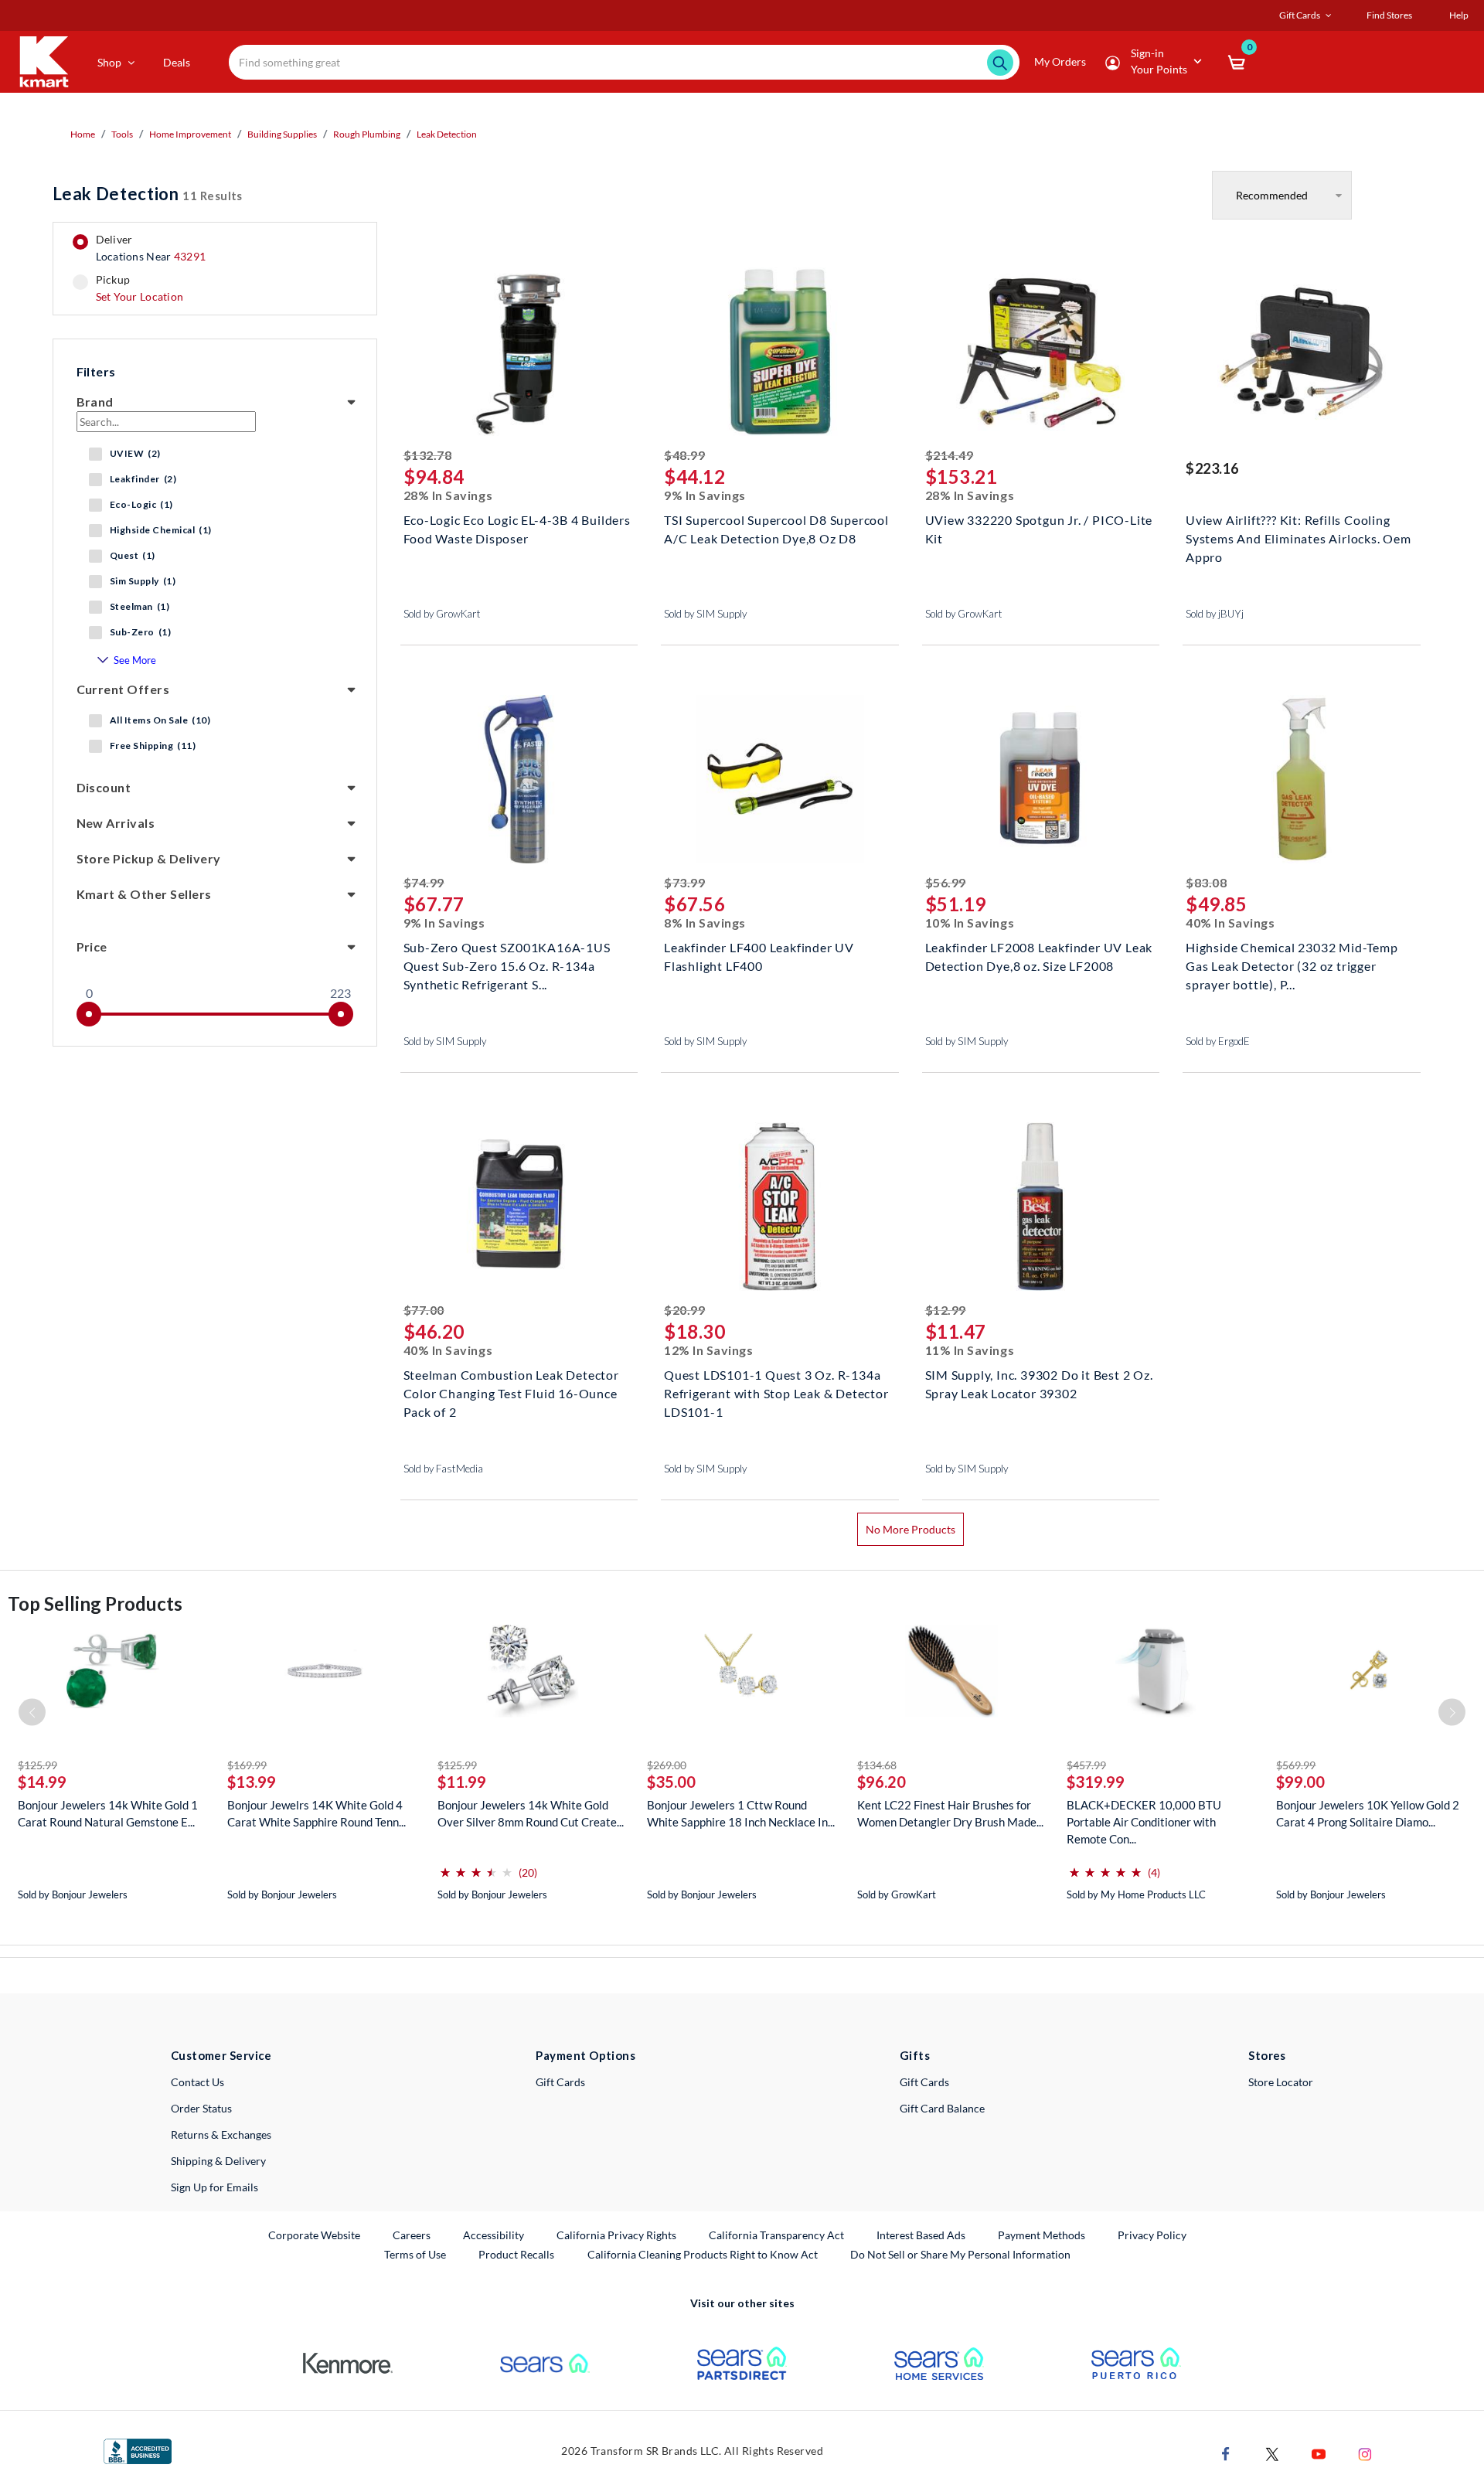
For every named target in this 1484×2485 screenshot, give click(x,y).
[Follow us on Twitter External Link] (1272, 2453)
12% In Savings (709, 1350)
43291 (190, 256)
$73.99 (684, 882)
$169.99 (247, 1765)
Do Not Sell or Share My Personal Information (960, 2254)
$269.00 (667, 1765)
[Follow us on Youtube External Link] (1319, 2453)
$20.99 (684, 1310)
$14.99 (42, 1782)
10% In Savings (970, 923)
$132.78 (428, 455)
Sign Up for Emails (214, 2187)
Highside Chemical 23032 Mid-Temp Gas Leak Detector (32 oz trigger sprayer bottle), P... (1292, 964)
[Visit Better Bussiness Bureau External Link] (138, 2451)
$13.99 (252, 1782)
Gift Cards (560, 2082)
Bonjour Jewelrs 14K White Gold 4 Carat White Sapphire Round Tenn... (317, 1813)
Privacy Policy (1152, 2235)
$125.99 (37, 1765)
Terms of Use (415, 2254)
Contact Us (197, 2082)
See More (135, 660)
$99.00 (1300, 1782)
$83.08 (1206, 882)
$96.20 (882, 1782)
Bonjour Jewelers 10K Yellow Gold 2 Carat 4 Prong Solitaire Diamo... (1368, 1813)
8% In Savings (705, 923)
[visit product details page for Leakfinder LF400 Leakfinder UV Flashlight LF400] (780, 781)
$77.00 (424, 1310)
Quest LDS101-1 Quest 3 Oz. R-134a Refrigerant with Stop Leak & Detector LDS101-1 (776, 1392)
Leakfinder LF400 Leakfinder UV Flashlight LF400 (759, 957)
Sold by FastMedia (443, 1469)
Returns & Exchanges (221, 2134)
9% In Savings (705, 495)
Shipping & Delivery (218, 2161)
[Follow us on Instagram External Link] (1365, 2453)
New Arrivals (116, 823)
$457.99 (1086, 1765)
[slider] (89, 1014)
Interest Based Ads (921, 2235)
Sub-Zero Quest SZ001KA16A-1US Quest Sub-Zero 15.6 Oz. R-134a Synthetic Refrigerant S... (507, 964)
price (92, 946)
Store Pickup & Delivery (149, 858)
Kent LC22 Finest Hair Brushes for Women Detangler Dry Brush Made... (950, 1813)
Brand (95, 402)
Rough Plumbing (367, 134)
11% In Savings (970, 1350)
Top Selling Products (95, 1603)
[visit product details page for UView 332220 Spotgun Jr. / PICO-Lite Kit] (1041, 354)
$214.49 (950, 455)
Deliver (151, 248)
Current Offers (123, 689)
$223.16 (1212, 468)
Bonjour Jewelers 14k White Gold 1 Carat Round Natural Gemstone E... (108, 1813)
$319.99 (1096, 1782)
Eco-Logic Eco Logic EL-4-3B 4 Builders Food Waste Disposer (517, 529)
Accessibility (494, 2235)
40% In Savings (1230, 923)
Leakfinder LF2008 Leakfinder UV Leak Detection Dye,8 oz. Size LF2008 (1039, 957)
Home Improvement (190, 134)
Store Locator (1281, 2082)
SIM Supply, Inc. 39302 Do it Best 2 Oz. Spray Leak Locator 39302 (1039, 1384)
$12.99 (946, 1310)
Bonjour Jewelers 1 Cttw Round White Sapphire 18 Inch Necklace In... (741, 1813)
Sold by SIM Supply (705, 614)
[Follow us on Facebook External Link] (1226, 2453)
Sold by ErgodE (1218, 1041)
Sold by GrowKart (442, 614)
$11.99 (462, 1782)
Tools (122, 134)
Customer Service (221, 2055)
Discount (104, 787)
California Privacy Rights (616, 2235)
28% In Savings (448, 495)
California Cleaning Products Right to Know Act (703, 2254)
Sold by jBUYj (1215, 614)
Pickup (140, 288)
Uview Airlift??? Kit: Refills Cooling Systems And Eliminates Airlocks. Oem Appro (1298, 537)
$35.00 (671, 1782)
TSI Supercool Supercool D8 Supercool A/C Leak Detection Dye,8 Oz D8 (776, 529)
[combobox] (625, 62)
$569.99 (1296, 1765)
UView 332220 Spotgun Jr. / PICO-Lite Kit (1039, 529)
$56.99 (946, 882)
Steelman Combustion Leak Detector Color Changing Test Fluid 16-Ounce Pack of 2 (511, 1392)
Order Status (201, 2108)
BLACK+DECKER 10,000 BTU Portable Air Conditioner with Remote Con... (1144, 1822)
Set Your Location (140, 296)
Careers (412, 2235)
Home (83, 134)
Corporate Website (315, 2235)
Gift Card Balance (942, 2108)
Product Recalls (517, 2254)
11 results (148, 194)
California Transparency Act (776, 2235)
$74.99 (424, 882)
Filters (96, 371)
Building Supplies (282, 134)
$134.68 (877, 1765)
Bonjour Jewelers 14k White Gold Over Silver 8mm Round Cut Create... (531, 1813)
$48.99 (684, 455)
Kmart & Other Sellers (144, 894)
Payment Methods (1042, 2235)
